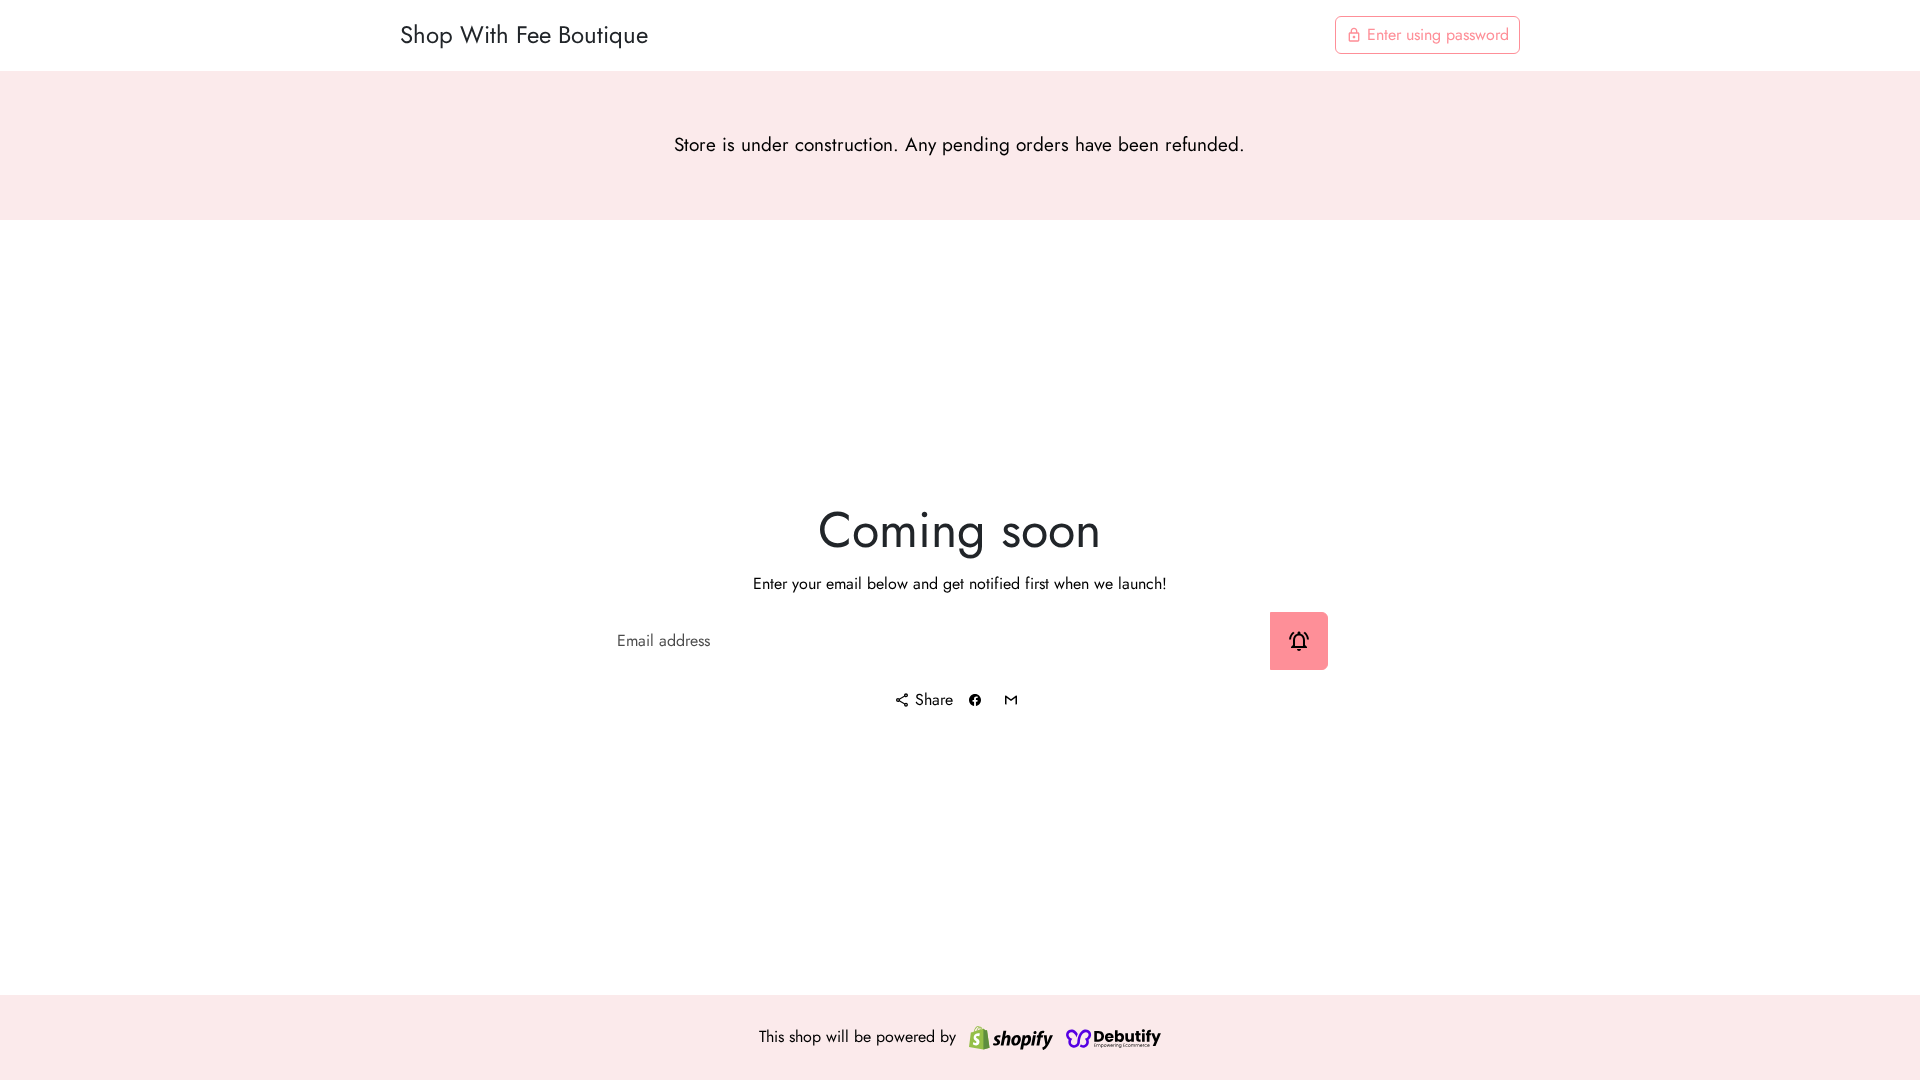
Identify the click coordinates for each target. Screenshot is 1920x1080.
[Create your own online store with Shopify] (1011, 1037)
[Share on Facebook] (975, 700)
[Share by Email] (1011, 700)
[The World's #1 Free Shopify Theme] (1114, 1037)
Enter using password (1427, 34)
